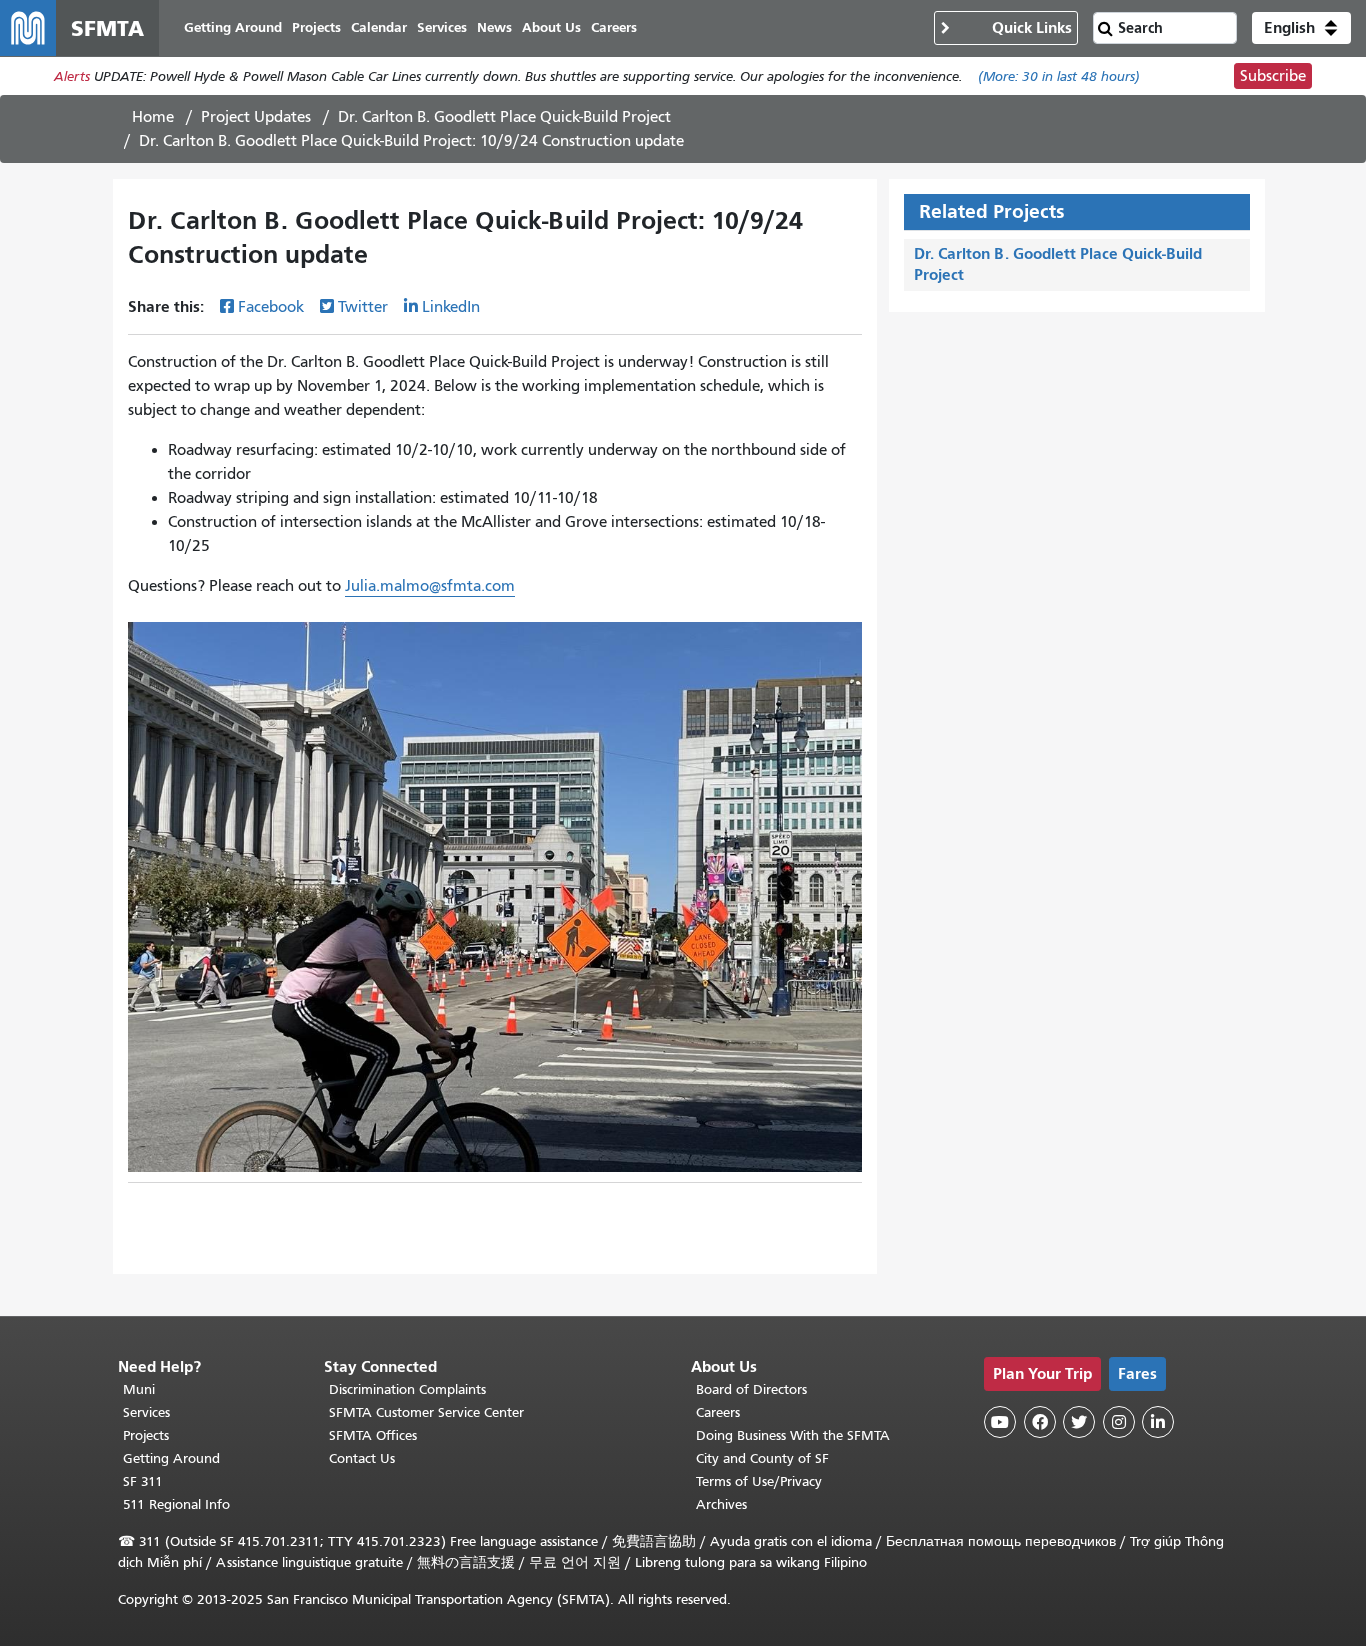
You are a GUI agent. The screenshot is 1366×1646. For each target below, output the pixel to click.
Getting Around (171, 1458)
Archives (721, 1504)
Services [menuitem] (442, 27)
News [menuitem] (494, 27)
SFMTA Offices (373, 1435)
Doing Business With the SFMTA (793, 1435)
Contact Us (362, 1458)
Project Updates (256, 117)
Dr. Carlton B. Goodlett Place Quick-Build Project (504, 117)
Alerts (72, 76)
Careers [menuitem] (614, 27)
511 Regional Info (176, 1504)
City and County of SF (762, 1458)
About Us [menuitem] (551, 27)
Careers (718, 1412)
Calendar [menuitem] (379, 27)
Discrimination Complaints (407, 1389)
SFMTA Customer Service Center (426, 1412)
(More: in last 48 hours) (1059, 76)
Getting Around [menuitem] (233, 27)
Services (146, 1412)
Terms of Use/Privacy (759, 1481)
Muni (139, 1389)
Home (153, 117)
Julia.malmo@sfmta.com (430, 586)
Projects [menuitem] (316, 27)
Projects (146, 1435)
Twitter (363, 307)
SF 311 (143, 1481)
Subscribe (1273, 76)
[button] (1301, 28)
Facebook (271, 307)
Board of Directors (751, 1389)
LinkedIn (451, 307)
